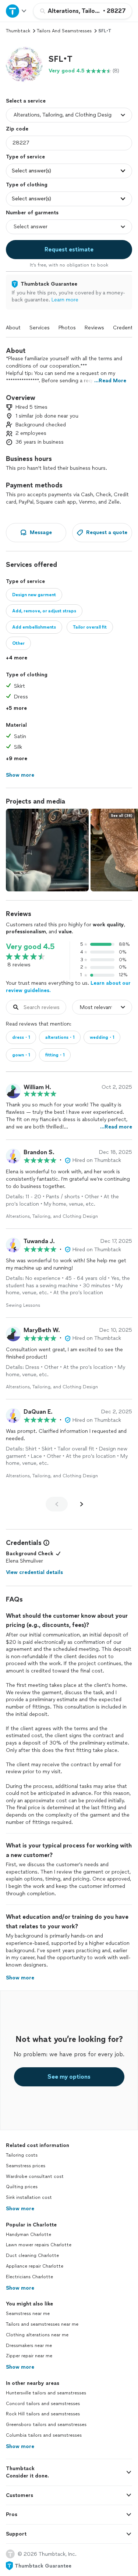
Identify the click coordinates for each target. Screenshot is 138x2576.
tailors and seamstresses (64, 31)
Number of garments (32, 213)
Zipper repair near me (29, 2356)
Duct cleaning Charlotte (32, 2255)
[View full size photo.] (47, 850)
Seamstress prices (26, 2166)
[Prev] (57, 1504)
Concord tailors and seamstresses (43, 2404)
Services (40, 328)
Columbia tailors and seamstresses (44, 2435)
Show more (20, 2209)
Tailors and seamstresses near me (42, 2324)
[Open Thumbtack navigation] (17, 11)
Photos (67, 328)
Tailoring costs (22, 2155)
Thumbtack (18, 31)
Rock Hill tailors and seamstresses (43, 2414)
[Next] (82, 1504)
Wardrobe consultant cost (35, 2176)
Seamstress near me (28, 2314)
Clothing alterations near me (37, 2335)
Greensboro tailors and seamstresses (46, 2425)
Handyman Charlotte (29, 2235)
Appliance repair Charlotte (35, 2266)
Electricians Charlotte (29, 2277)
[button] (24, 64)
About (13, 328)
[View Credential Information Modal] (46, 1543)
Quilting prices (22, 2187)
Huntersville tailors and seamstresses (46, 2393)
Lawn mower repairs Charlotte (39, 2245)
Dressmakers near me (29, 2346)
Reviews (94, 328)
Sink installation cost (29, 2197)
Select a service (26, 101)
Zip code (17, 129)
